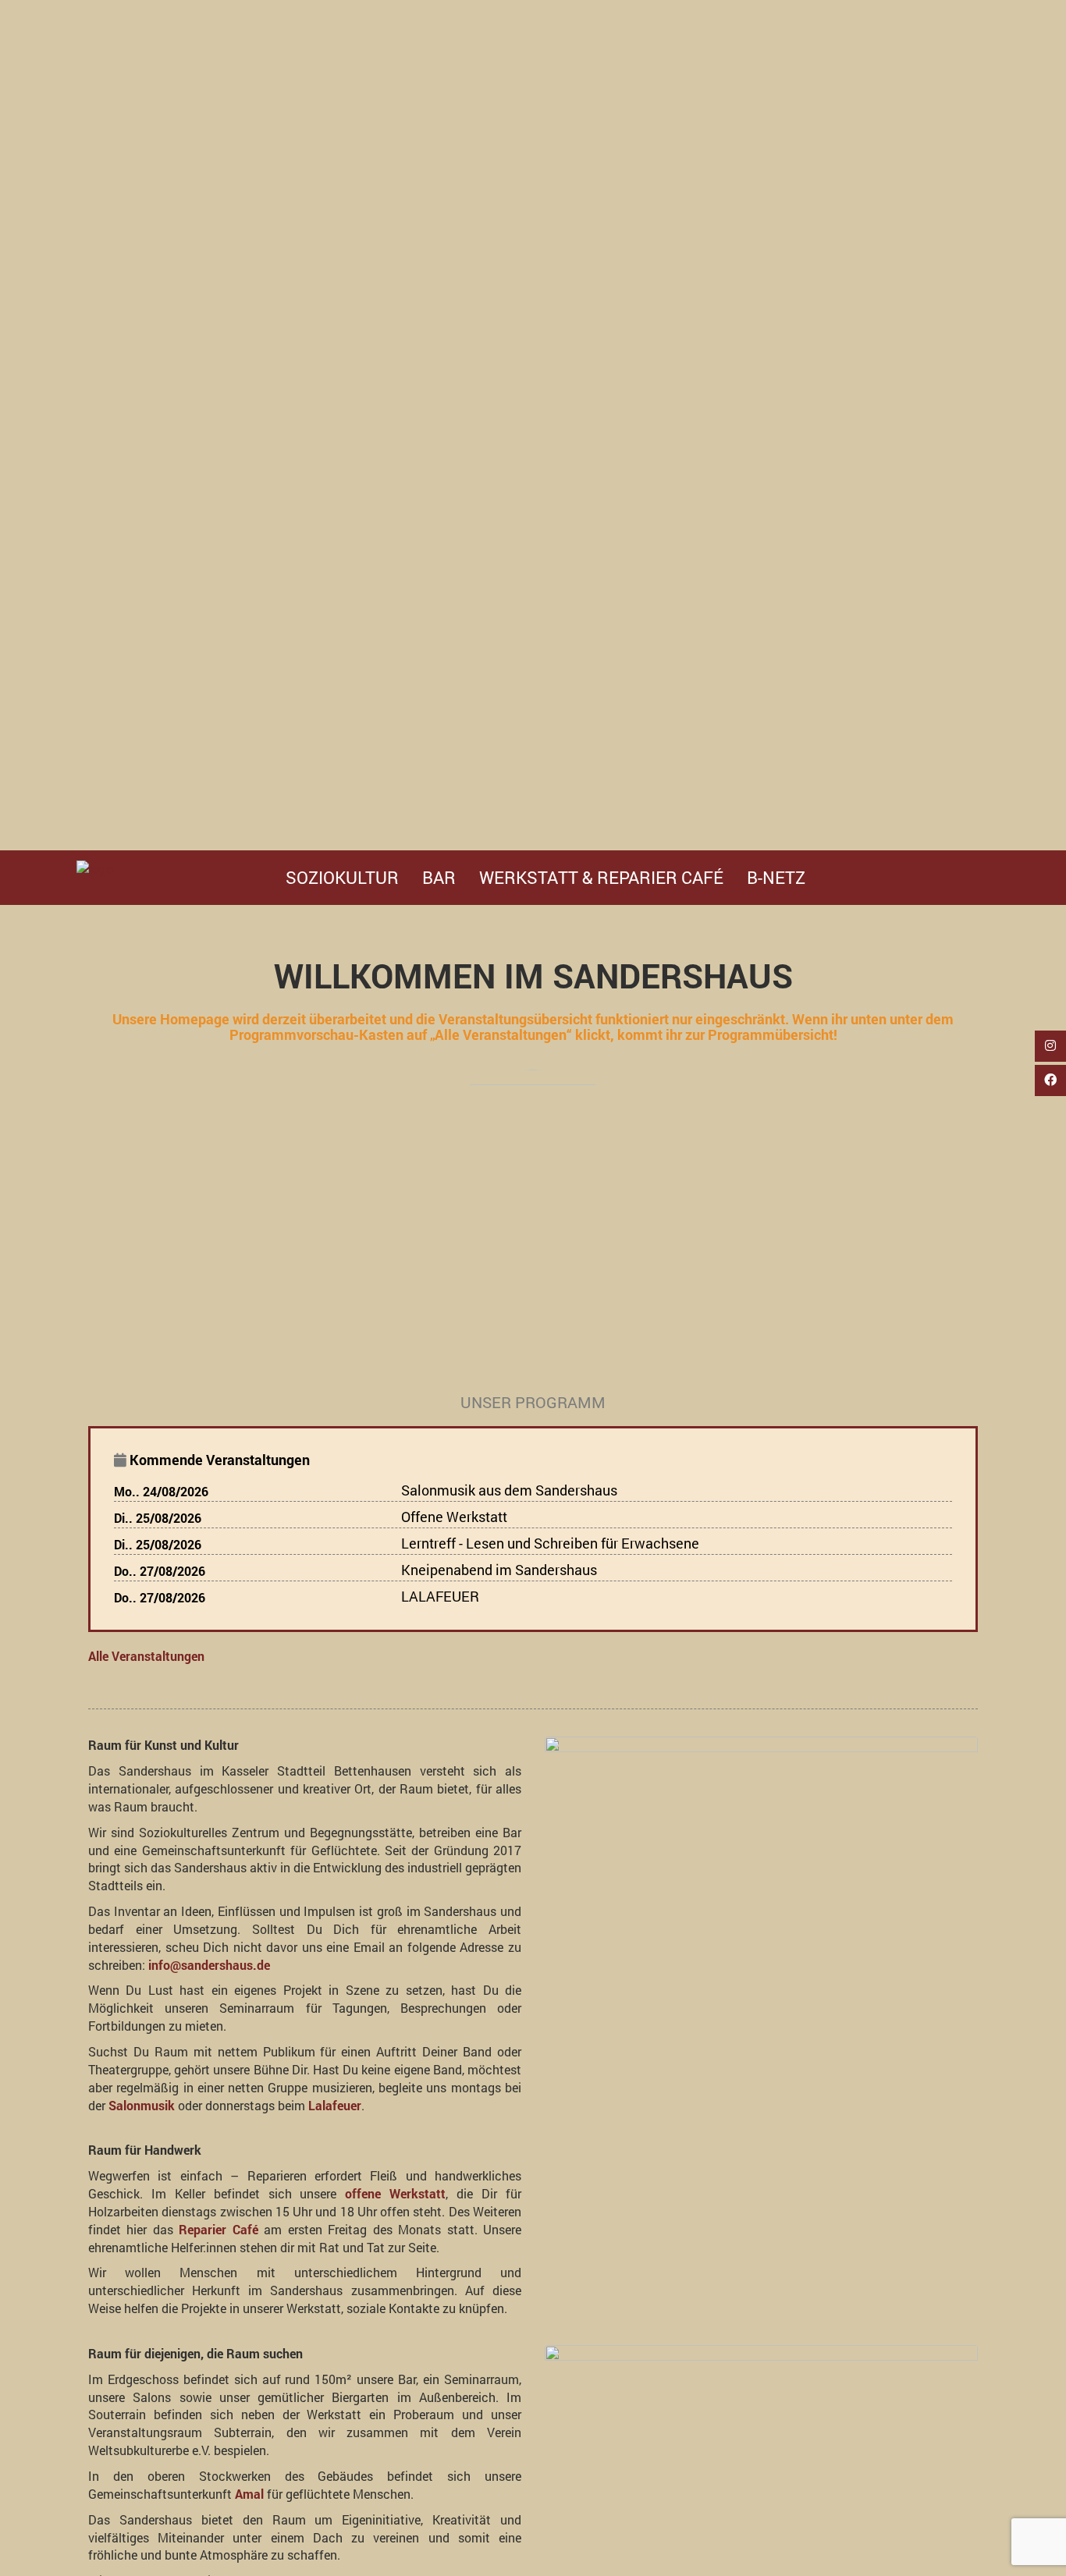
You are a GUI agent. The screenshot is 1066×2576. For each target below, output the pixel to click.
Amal (249, 2494)
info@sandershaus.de (209, 1965)
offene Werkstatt (395, 2193)
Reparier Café (218, 2229)
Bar (439, 877)
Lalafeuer (335, 2105)
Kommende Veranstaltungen (220, 1460)
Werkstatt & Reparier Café (601, 877)
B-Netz (776, 877)
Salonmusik (142, 2105)
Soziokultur (342, 877)
